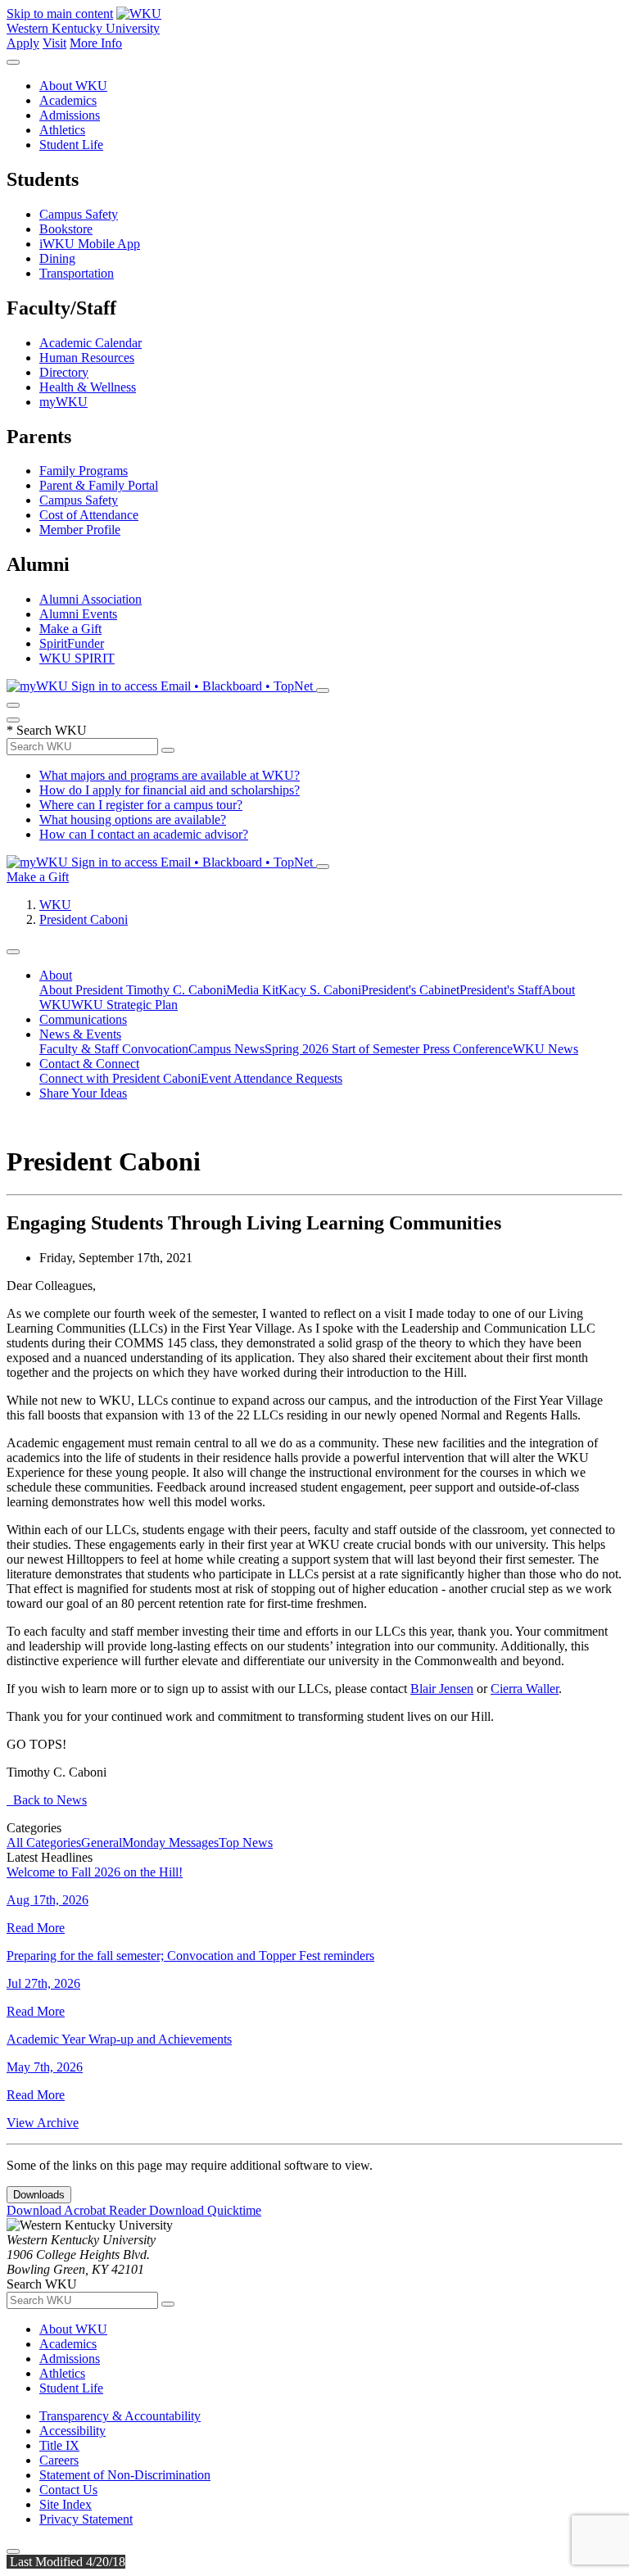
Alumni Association (91, 599)
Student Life (71, 145)
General (102, 1843)
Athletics (62, 130)
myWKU (63, 402)
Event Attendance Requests (272, 1078)
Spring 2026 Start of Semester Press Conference (389, 1049)
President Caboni (84, 919)
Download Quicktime (205, 2210)
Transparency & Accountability (120, 2416)
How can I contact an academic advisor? (144, 834)
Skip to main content (60, 14)
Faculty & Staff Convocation (114, 1049)
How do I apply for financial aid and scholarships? (170, 790)
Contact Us (68, 2490)
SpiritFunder (72, 643)
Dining (57, 258)
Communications (83, 1019)
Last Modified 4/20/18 (66, 2562)
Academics (68, 100)
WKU (55, 905)
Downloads (39, 2195)
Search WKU (47, 730)
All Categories (44, 1843)
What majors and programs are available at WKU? (170, 775)
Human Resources (87, 358)
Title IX (59, 2445)
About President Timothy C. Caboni (133, 990)
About (56, 975)
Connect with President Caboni (120, 1078)
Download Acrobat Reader (78, 2210)
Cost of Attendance (89, 515)
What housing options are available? (133, 819)
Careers (59, 2460)
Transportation (77, 273)
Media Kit (252, 990)
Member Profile (80, 530)
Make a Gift (70, 629)
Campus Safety (79, 214)
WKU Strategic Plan (124, 1005)
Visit (54, 43)
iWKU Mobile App (90, 244)
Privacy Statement (86, 2519)
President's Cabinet (410, 990)
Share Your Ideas (83, 1093)
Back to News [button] (47, 1800)
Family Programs (84, 471)
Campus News (226, 1049)
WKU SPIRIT (77, 658)
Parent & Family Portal (99, 485)
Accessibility (72, 2431)
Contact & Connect (89, 1064)
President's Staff (501, 990)
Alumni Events (78, 614)
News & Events (80, 1034)
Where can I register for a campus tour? (141, 805)
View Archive (43, 2123)
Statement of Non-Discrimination (125, 2475)
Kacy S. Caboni (320, 990)
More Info (96, 43)
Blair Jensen (442, 1689)
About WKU (73, 86)
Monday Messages (170, 1843)
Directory (64, 372)
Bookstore (66, 229)
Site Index (66, 2504)
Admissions (70, 115)
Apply (23, 43)
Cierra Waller (525, 1689)
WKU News (545, 1049)
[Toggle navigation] (13, 952)
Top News (246, 1843)
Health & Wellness (88, 387)
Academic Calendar (91, 343)
